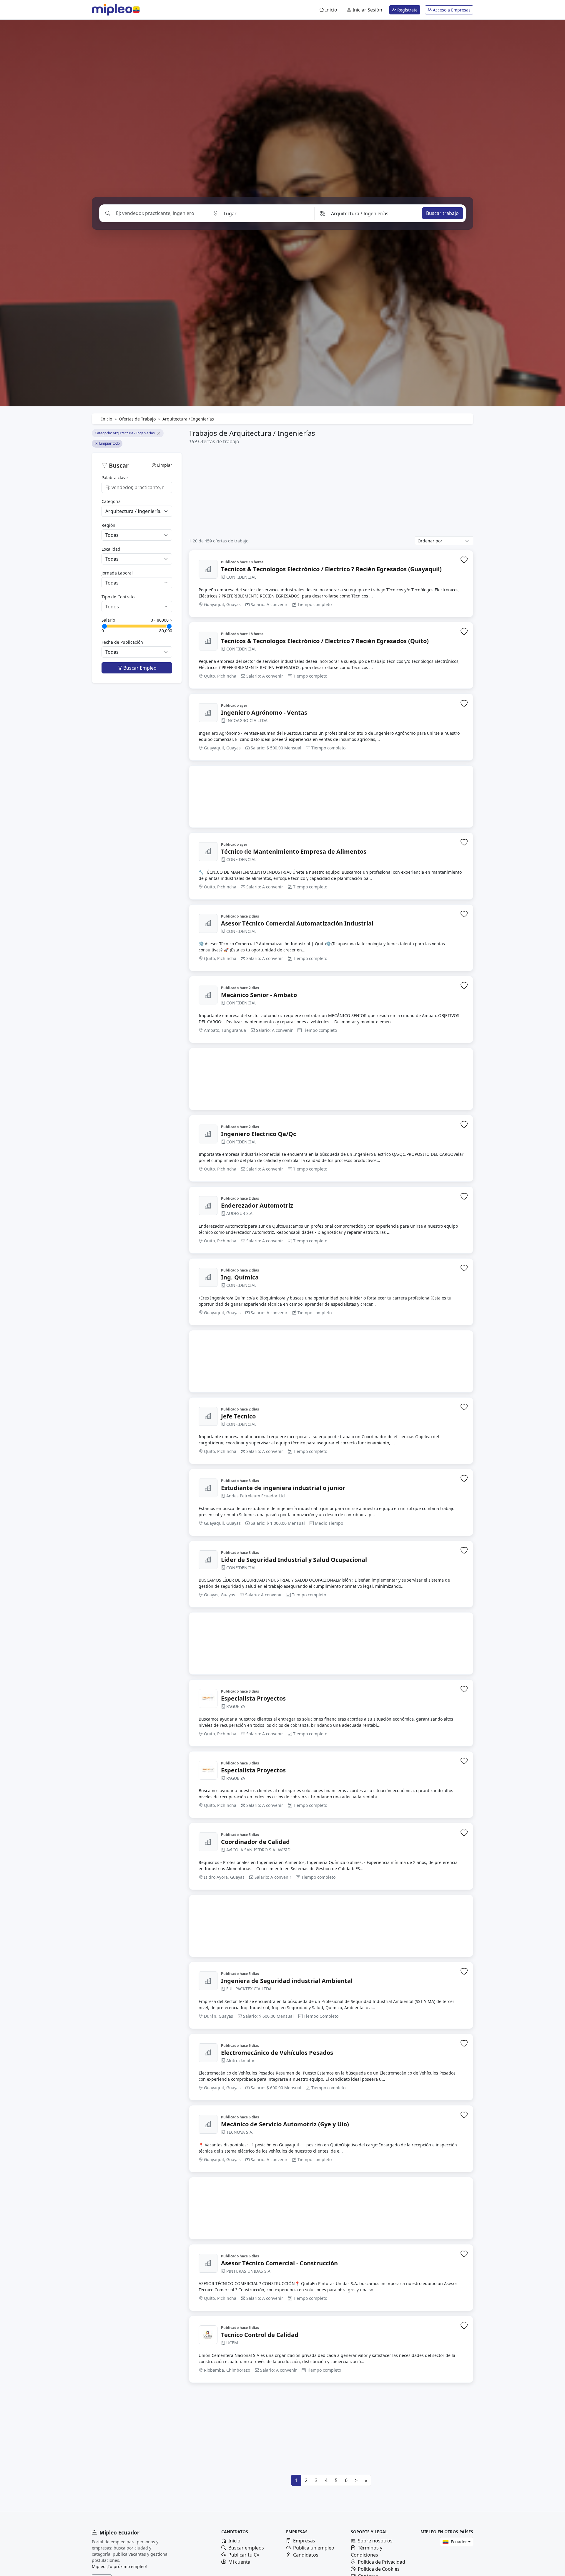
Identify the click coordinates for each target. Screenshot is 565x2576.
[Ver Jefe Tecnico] (208, 1416)
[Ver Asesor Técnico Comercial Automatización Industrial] (208, 923)
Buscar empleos (246, 2548)
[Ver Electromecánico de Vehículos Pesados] (208, 2053)
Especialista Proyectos (253, 1698)
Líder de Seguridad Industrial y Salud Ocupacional (294, 1560)
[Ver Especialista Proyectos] (208, 1698)
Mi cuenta (239, 2562)
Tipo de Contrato (118, 597)
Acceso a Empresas (451, 10)
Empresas (304, 2541)
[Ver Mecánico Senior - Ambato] (208, 995)
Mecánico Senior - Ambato (259, 995)
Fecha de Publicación (122, 642)
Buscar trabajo (442, 213)
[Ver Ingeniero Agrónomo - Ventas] (208, 713)
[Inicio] (112, 10)
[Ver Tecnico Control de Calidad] (208, 2335)
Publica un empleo (314, 2548)
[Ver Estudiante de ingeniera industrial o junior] (208, 1488)
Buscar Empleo (139, 668)
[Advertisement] (331, 490)
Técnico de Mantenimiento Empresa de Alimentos (294, 852)
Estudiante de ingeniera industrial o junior (283, 1488)
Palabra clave (115, 477)
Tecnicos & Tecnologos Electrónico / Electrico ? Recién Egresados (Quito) (325, 641)
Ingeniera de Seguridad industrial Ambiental (287, 1981)
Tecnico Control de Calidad (260, 2335)
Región (108, 525)
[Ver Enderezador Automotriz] (208, 1206)
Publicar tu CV (244, 2555)
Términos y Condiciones (367, 2551)
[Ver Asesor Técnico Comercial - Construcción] (208, 2263)
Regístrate (407, 10)
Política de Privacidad (382, 2562)
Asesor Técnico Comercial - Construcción (279, 2263)
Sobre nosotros (375, 2541)
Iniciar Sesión (367, 10)
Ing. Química (240, 1277)
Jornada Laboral (117, 573)
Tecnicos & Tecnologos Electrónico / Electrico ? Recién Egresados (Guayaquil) (331, 569)
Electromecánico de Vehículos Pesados (277, 2053)
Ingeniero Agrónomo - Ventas (264, 713)
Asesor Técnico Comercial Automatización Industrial (297, 923)
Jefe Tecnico (238, 1416)
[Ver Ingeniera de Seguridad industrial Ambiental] (208, 1981)
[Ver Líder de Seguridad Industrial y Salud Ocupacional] (208, 1560)
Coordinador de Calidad (255, 1842)
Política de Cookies (379, 2569)
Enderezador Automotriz (257, 1206)
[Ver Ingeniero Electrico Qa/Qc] (208, 1134)
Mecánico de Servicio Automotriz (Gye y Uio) (285, 2124)
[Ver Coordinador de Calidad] (208, 1842)
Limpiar (164, 465)
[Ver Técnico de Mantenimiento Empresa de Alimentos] (208, 852)
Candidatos (306, 2555)
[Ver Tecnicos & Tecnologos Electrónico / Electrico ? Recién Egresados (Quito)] (208, 641)
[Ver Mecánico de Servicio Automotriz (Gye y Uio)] (208, 2124)
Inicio (331, 10)
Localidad (111, 549)
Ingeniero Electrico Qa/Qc (259, 1134)
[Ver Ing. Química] (208, 1277)
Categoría (111, 501)
